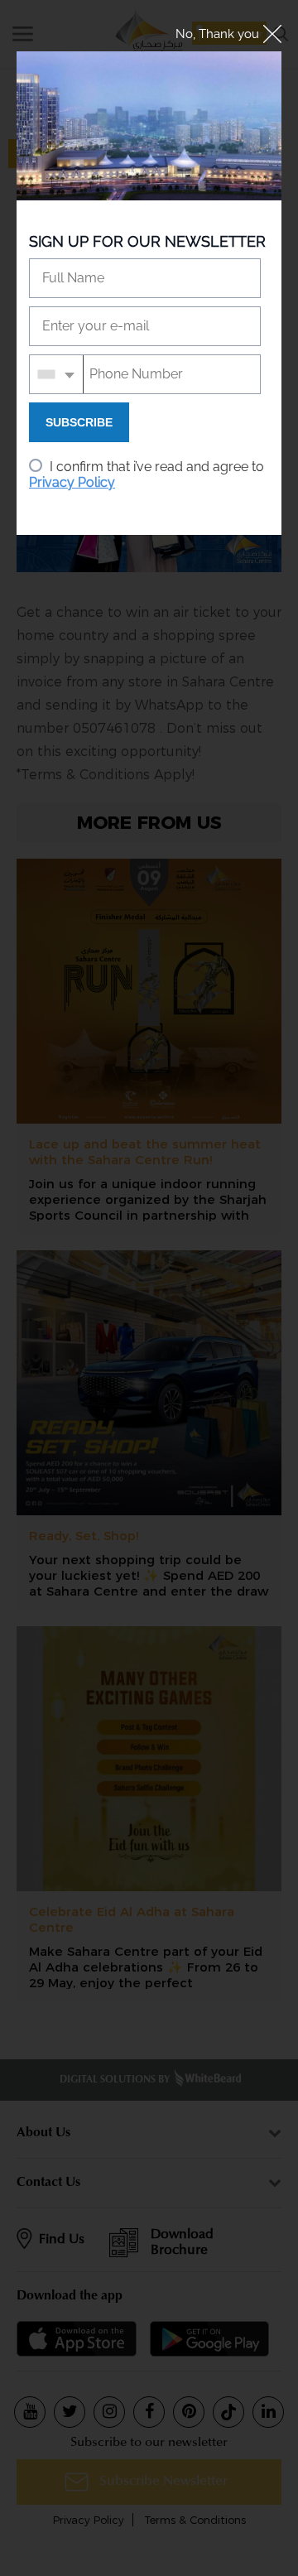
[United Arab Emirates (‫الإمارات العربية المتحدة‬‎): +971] (57, 374)
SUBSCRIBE (79, 422)
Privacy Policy (72, 482)
